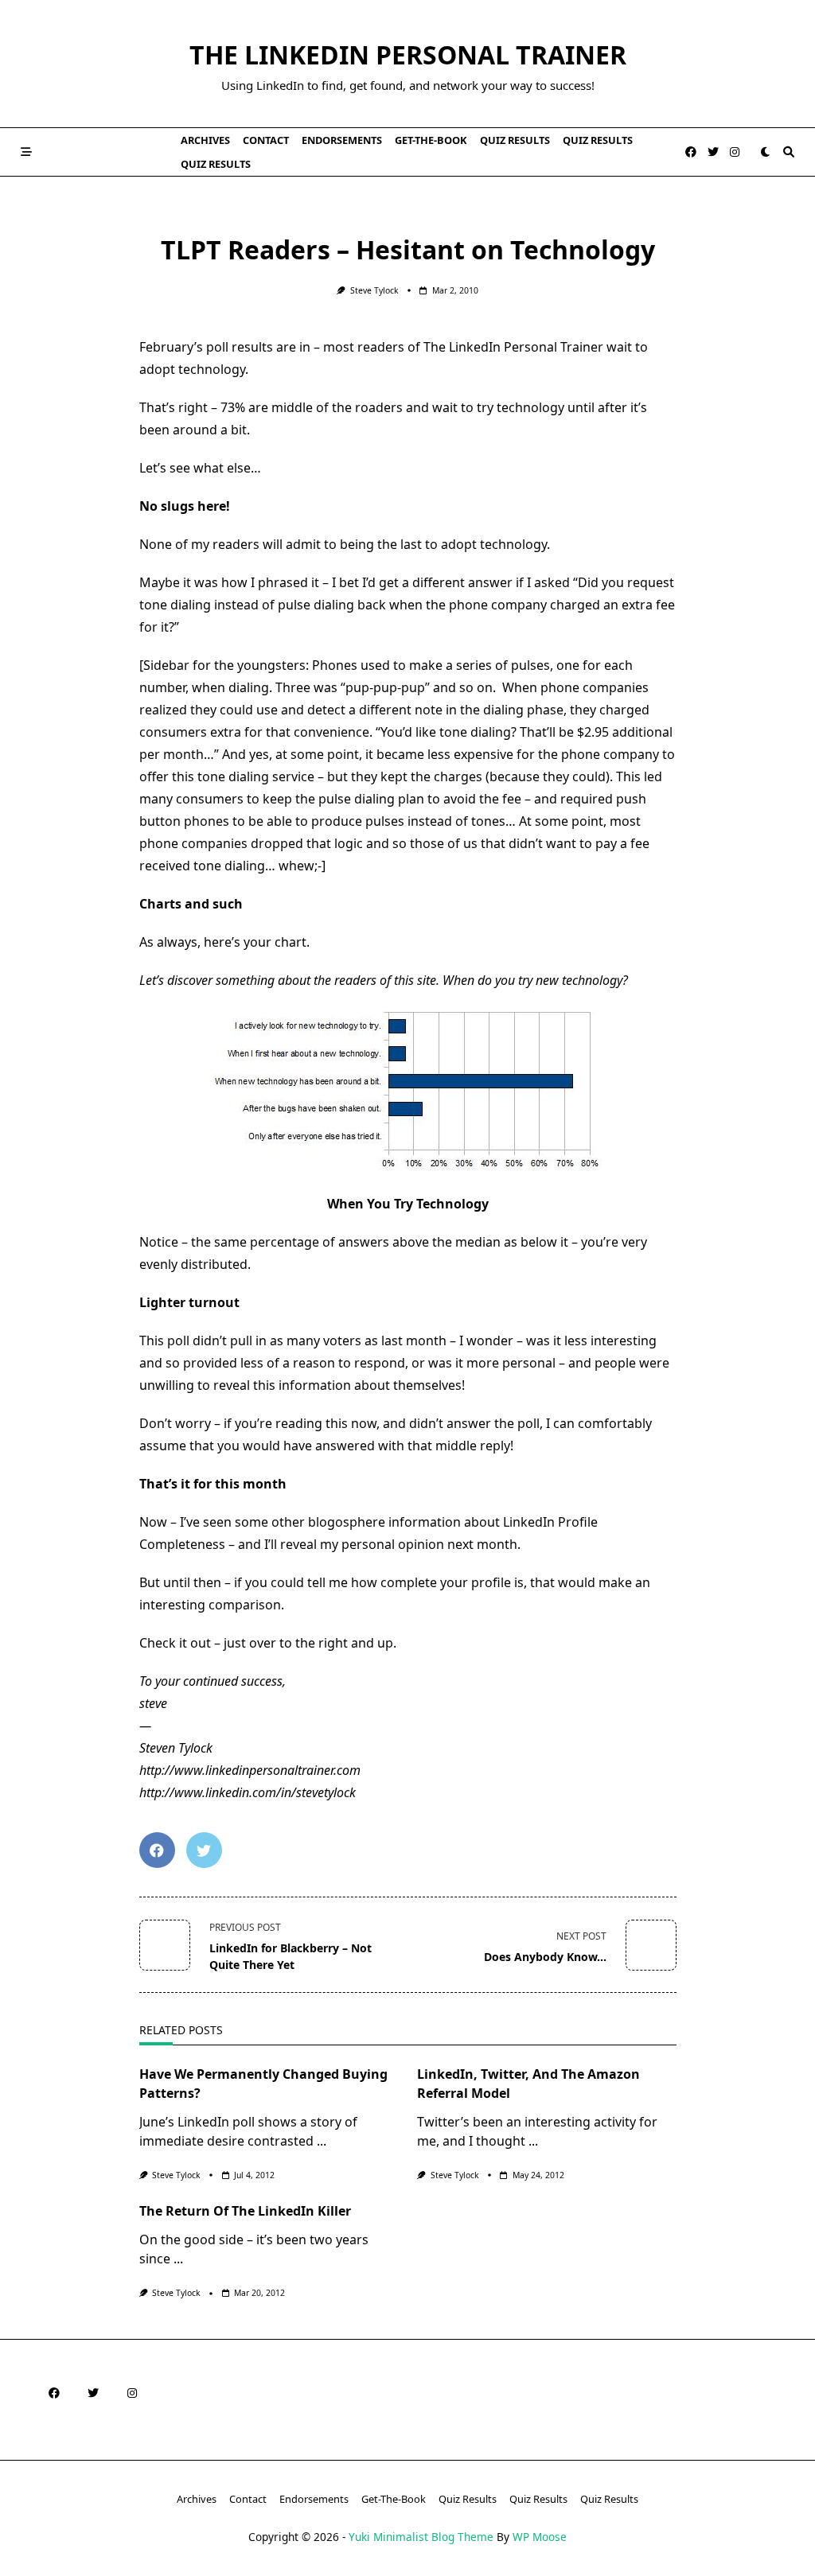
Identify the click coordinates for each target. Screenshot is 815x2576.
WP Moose (540, 2537)
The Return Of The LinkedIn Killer (245, 2211)
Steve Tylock (374, 290)
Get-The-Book (431, 140)
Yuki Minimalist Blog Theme (421, 2537)
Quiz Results (515, 140)
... (322, 2141)
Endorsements (342, 140)
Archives (205, 140)
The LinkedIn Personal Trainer (408, 54)
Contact (266, 140)
